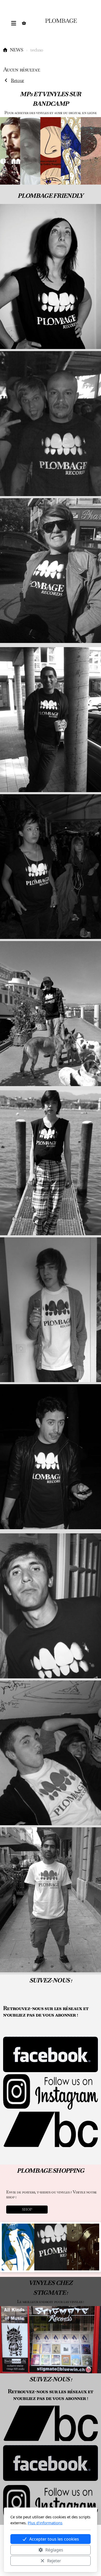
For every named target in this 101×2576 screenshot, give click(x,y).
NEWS (16, 50)
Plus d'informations (45, 2523)
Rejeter (54, 2561)
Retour (17, 80)
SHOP (27, 2209)
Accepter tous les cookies (54, 2539)
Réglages (54, 2550)
